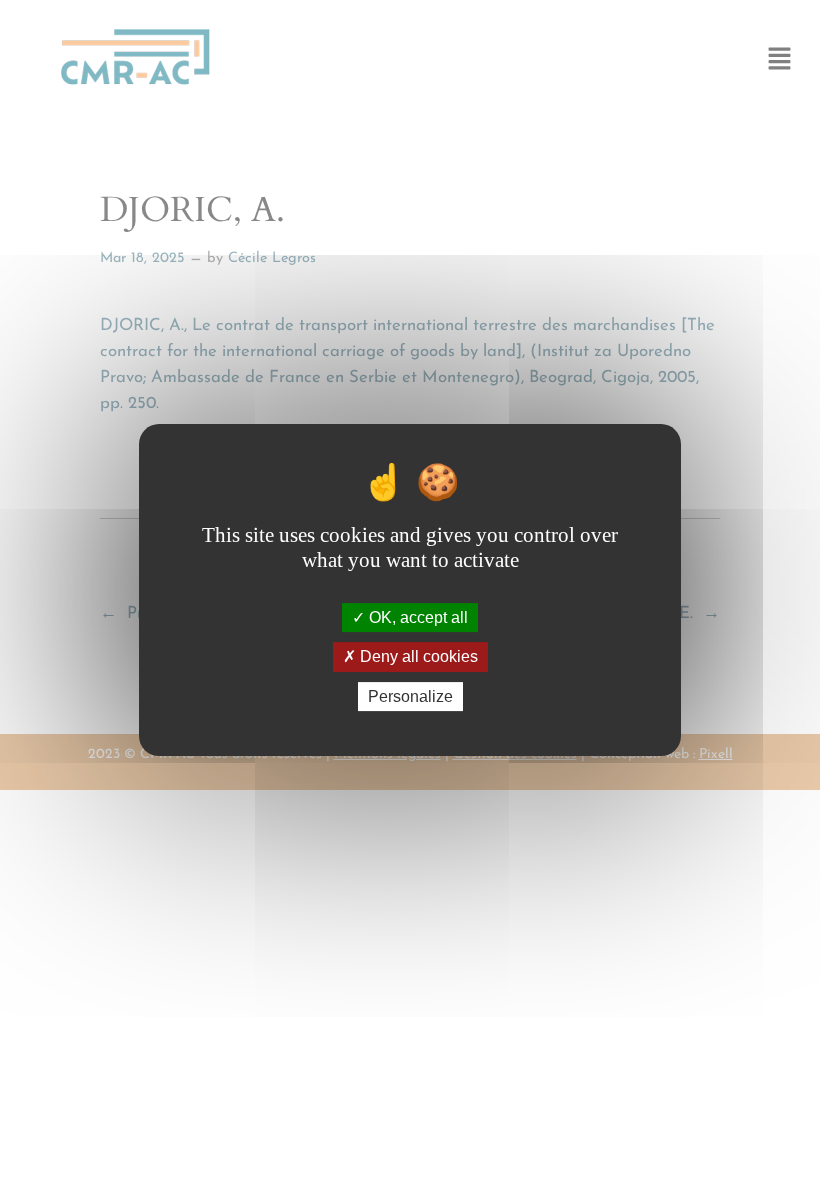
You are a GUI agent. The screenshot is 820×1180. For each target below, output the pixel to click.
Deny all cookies (417, 657)
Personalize (410, 696)
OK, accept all (416, 617)
